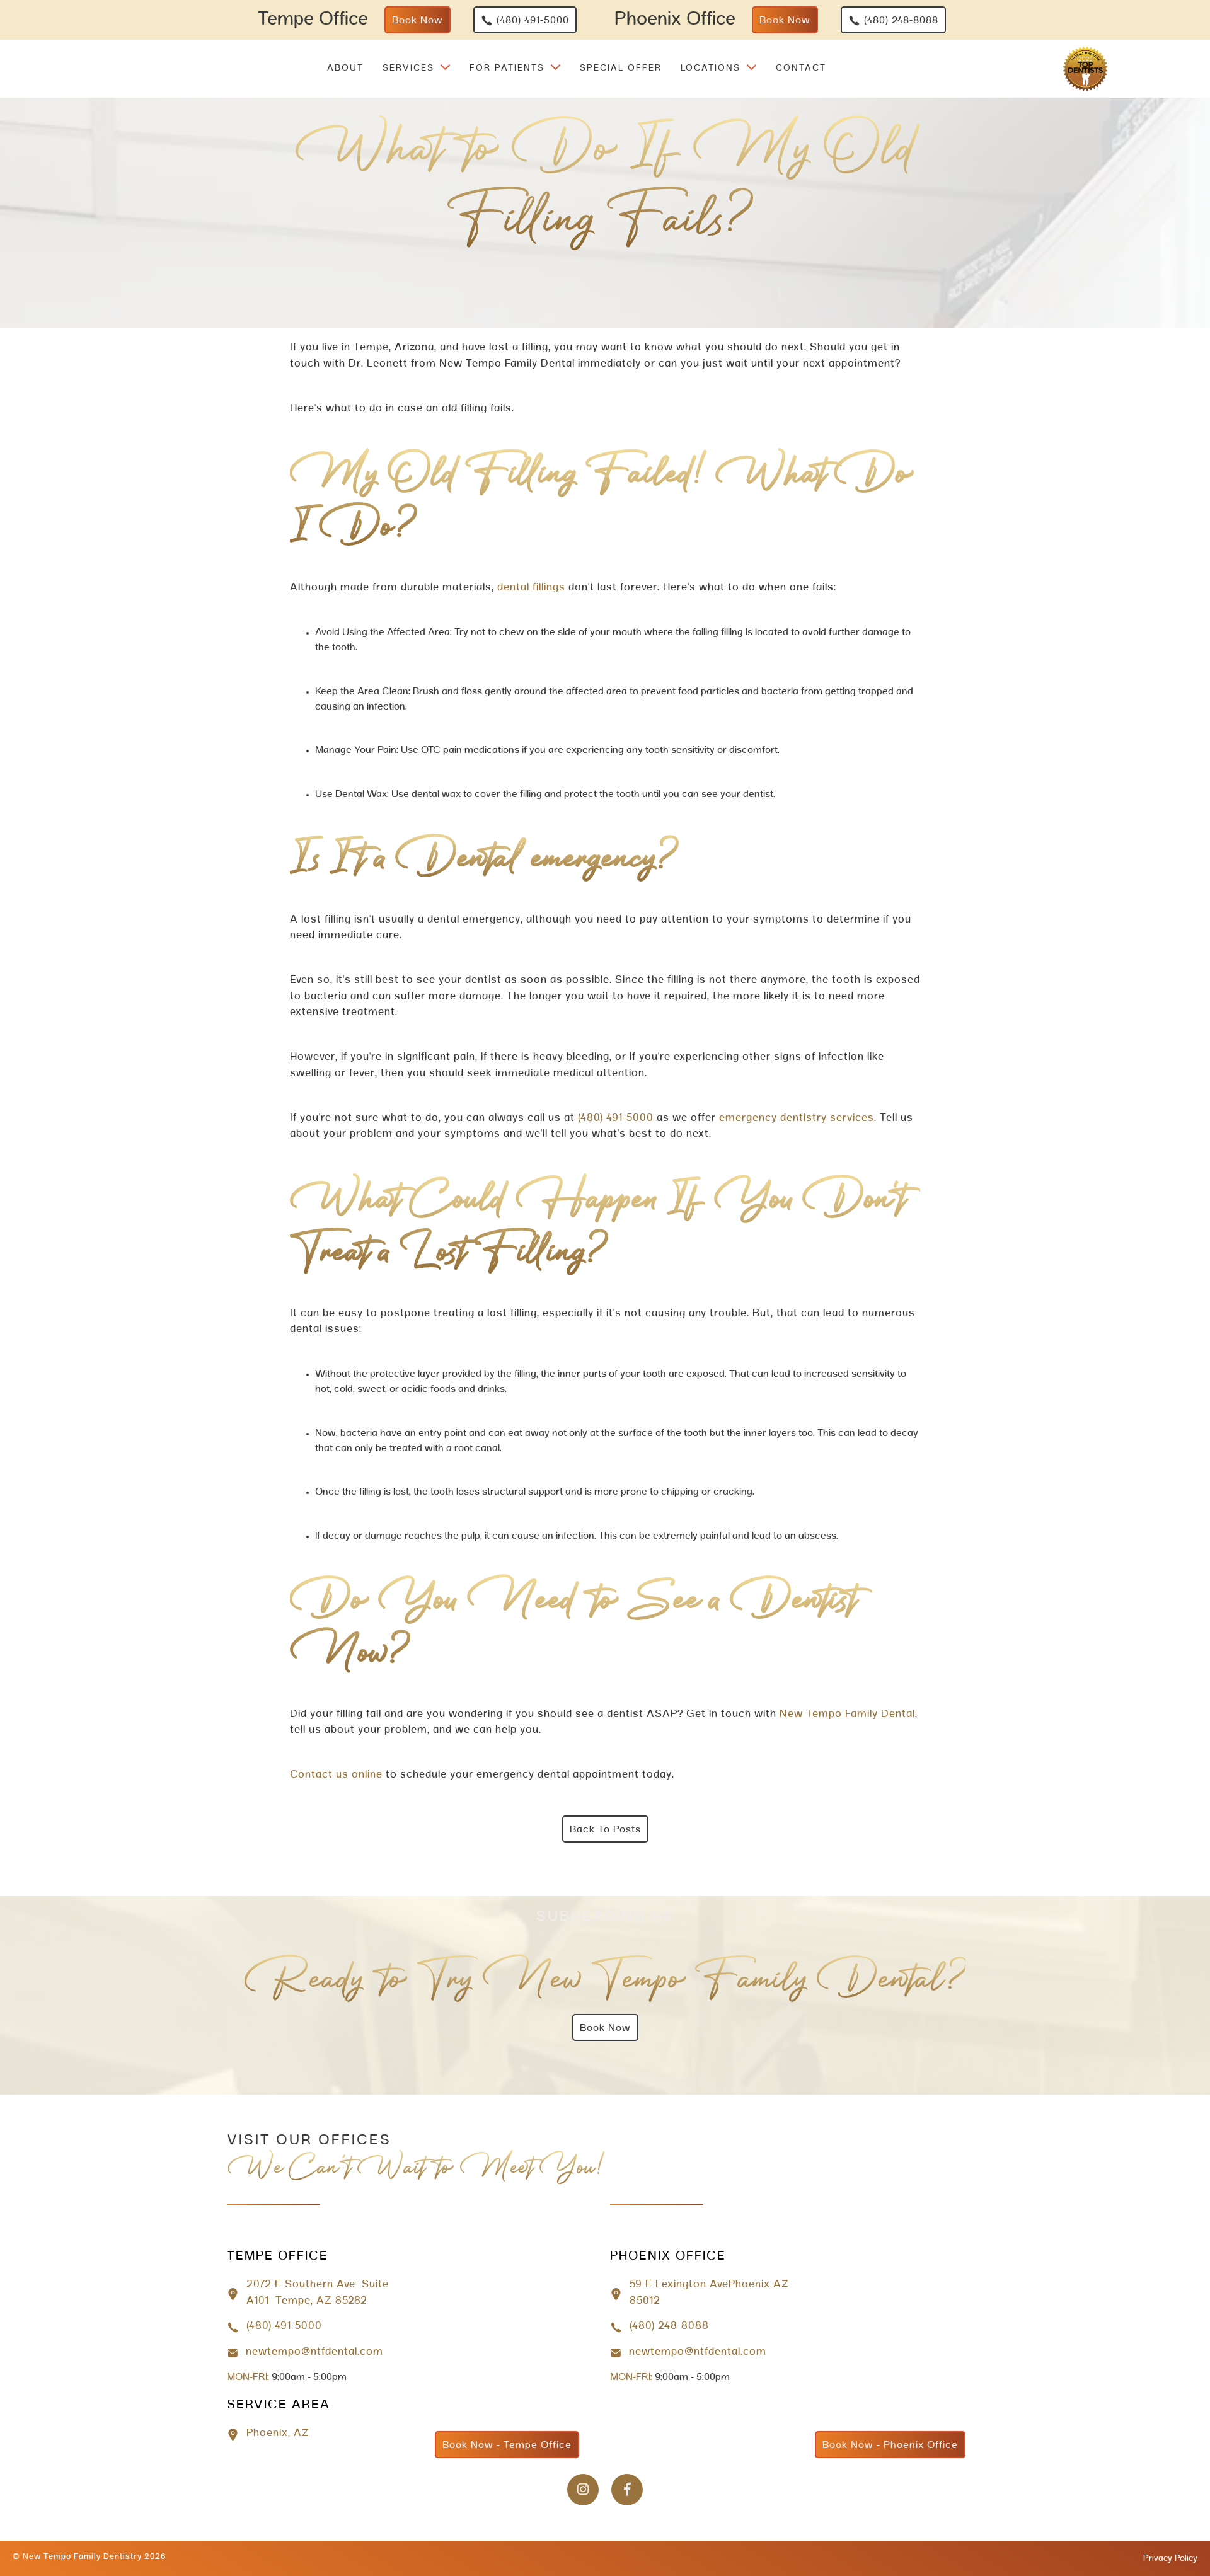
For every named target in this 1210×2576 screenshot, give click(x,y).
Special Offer (621, 68)
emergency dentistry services (797, 1118)
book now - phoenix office (890, 2446)
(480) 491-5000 (617, 1118)
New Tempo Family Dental (847, 1715)
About (345, 68)
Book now (605, 2028)
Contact (801, 68)
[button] (413, 69)
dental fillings (531, 588)
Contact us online (336, 1775)
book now (418, 21)
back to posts (605, 1830)
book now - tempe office (507, 2446)
